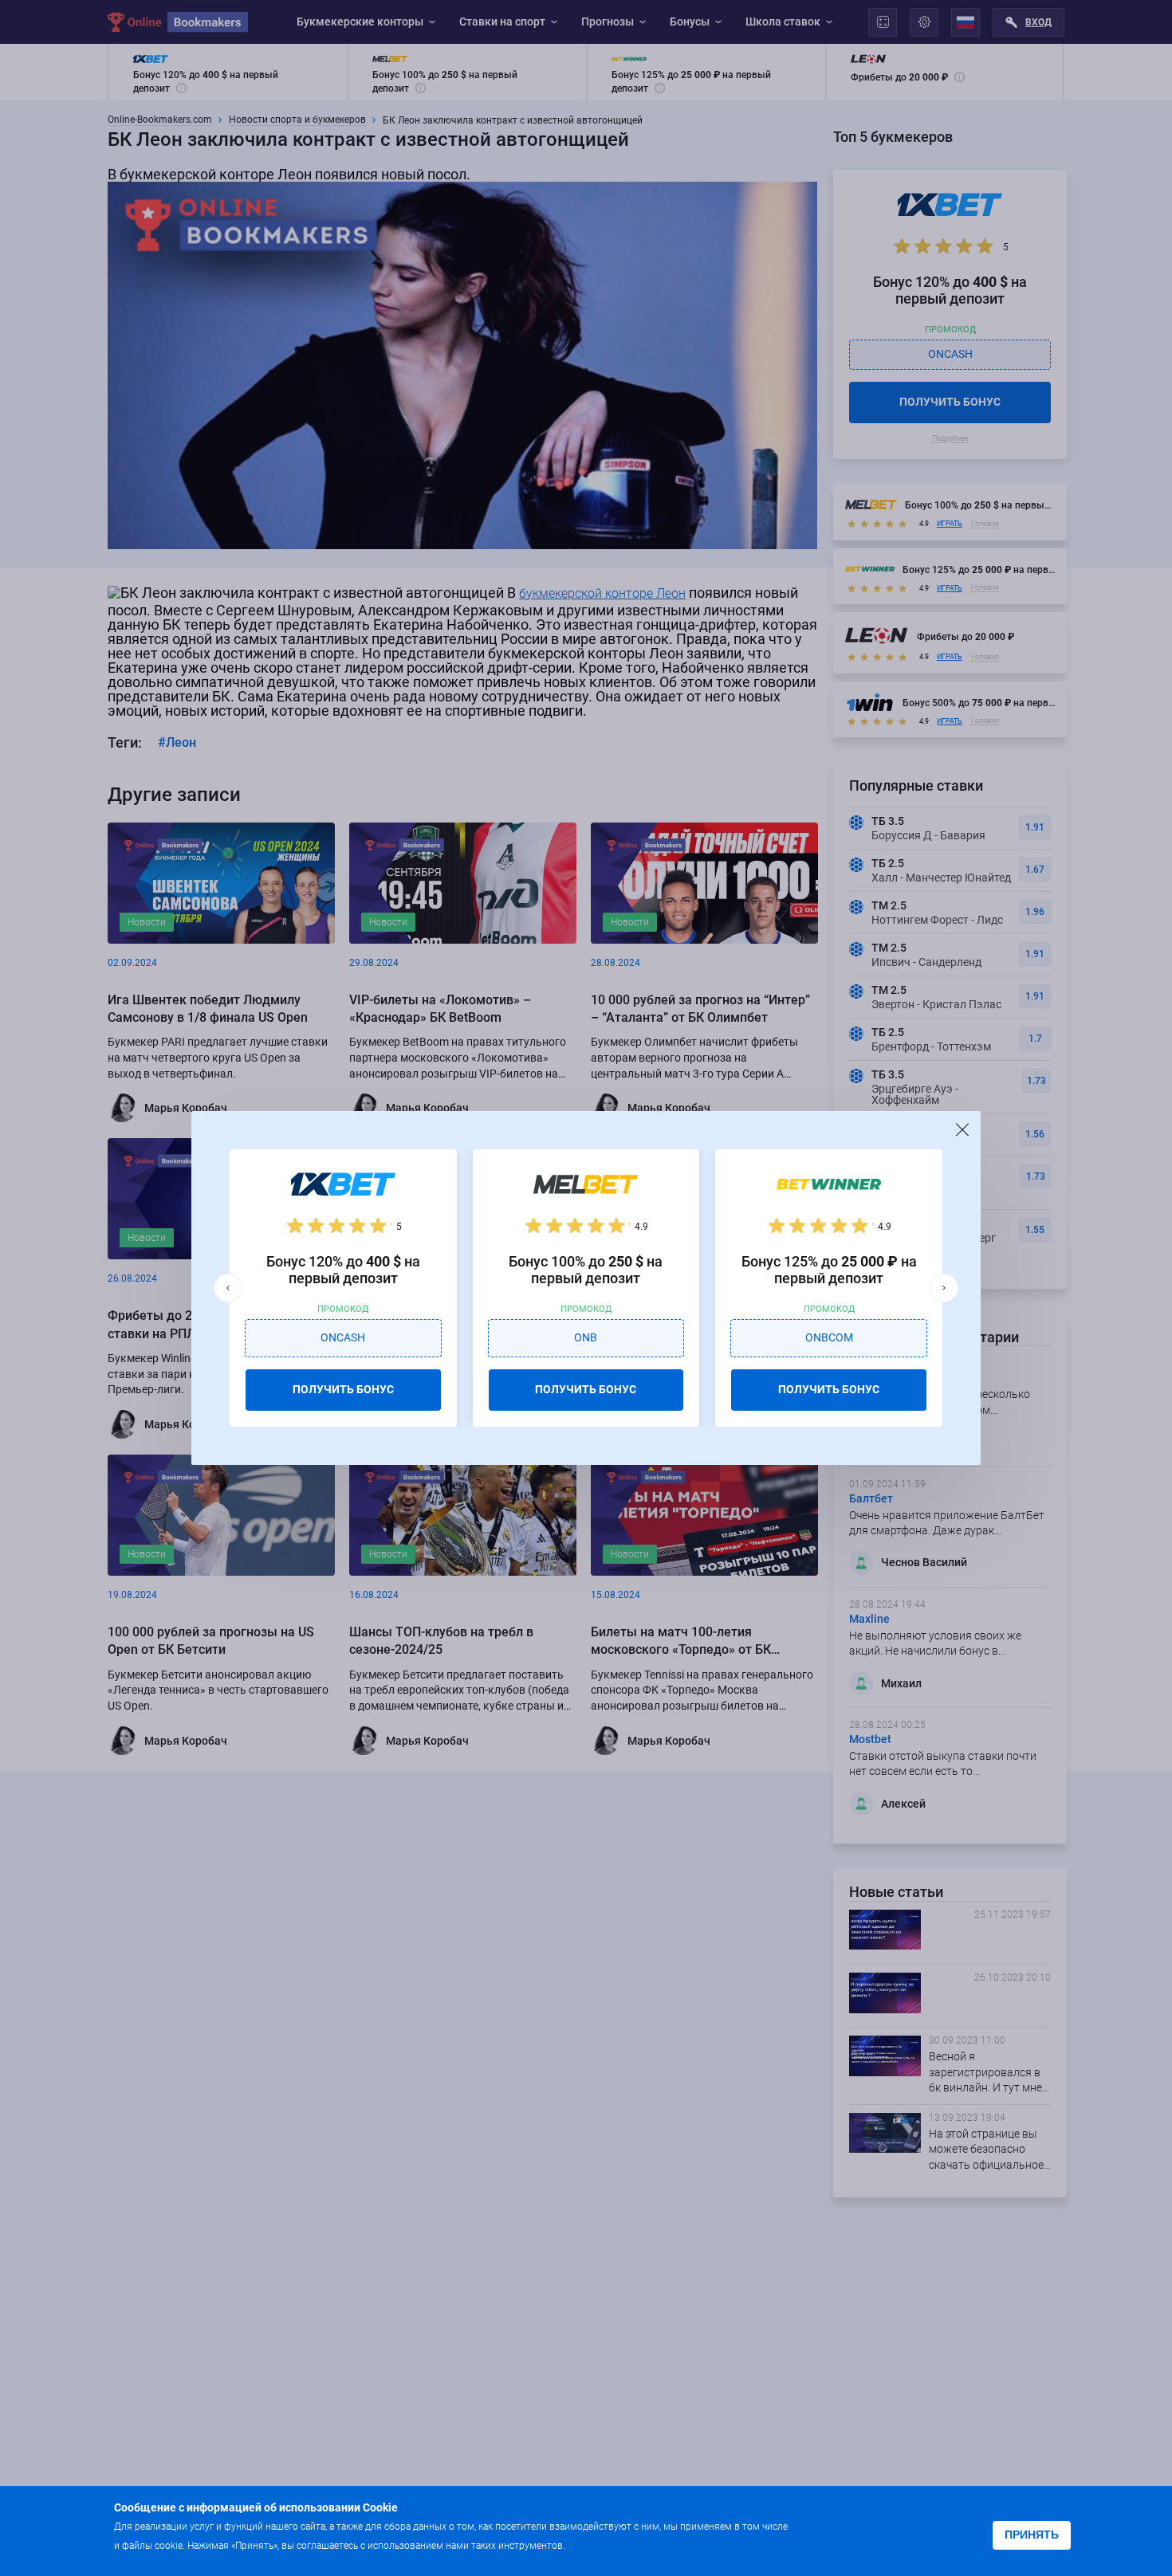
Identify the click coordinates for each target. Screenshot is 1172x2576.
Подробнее (600, 2545)
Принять (1032, 2535)
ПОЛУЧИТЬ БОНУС (343, 1389)
